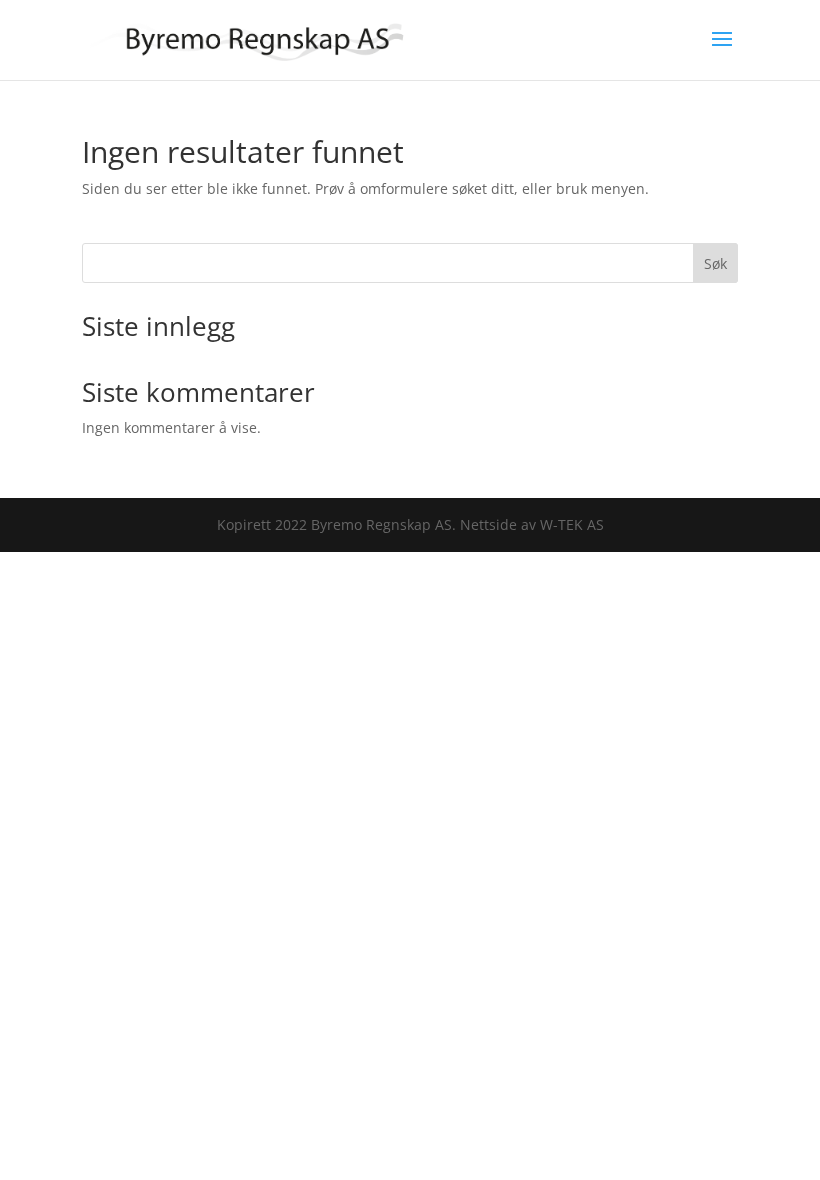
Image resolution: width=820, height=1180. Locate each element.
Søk (715, 263)
